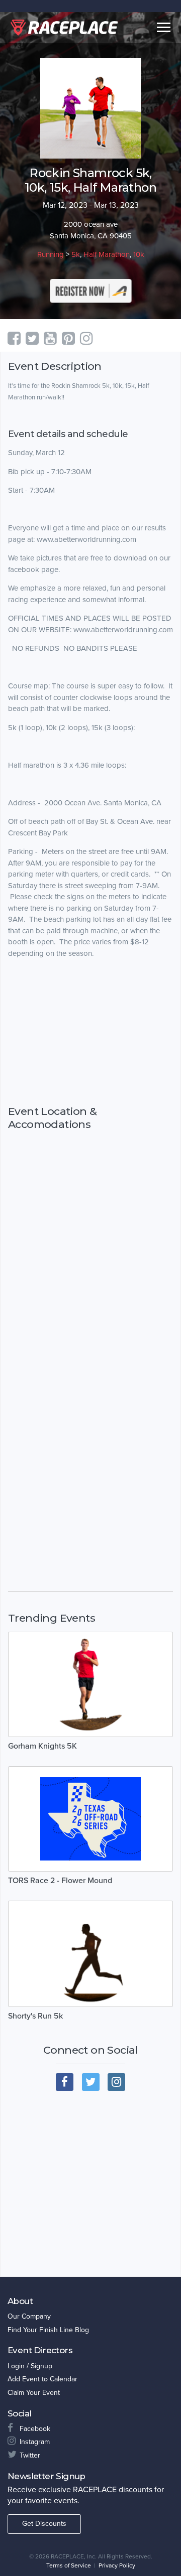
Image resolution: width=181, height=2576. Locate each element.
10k (139, 254)
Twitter (30, 2455)
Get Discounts (44, 2524)
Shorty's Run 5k (35, 2016)
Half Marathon (107, 254)
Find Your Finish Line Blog (48, 2330)
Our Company (29, 2316)
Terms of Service (69, 2565)
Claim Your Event (34, 2393)
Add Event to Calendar (42, 2379)
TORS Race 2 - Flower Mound (60, 1881)
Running (51, 254)
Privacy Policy (117, 2565)
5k (76, 254)
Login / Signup (30, 2366)
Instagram (35, 2442)
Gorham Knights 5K (42, 1746)
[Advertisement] (90, 1032)
